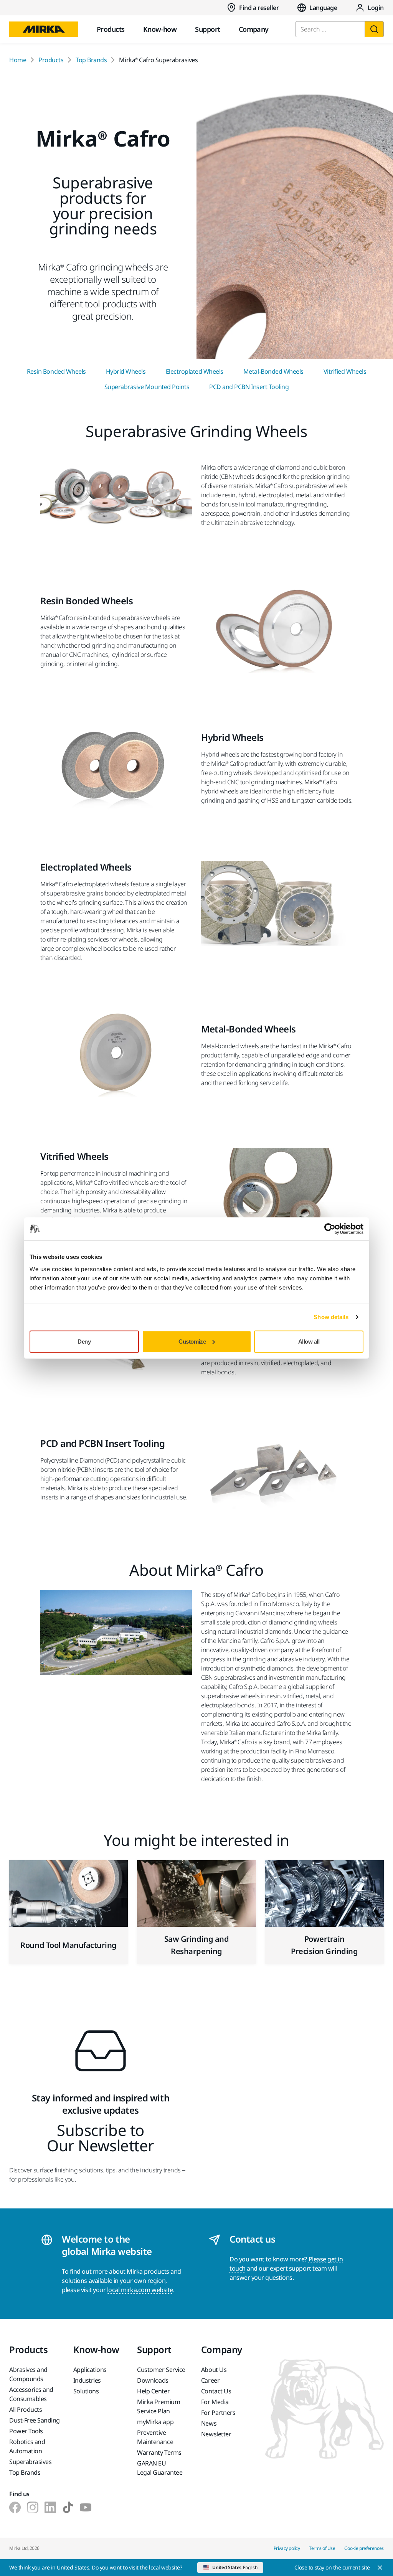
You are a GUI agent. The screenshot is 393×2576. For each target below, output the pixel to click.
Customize (192, 1341)
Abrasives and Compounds (28, 2374)
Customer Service (161, 2370)
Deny (84, 1341)
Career (210, 2380)
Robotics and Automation (27, 2446)
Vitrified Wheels (345, 371)
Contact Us (216, 2391)
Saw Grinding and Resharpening (196, 1945)
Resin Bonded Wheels (56, 371)
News (209, 2423)
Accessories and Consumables (31, 2394)
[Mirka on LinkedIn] (50, 2507)
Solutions (86, 2391)
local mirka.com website (140, 2290)
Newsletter (216, 2434)
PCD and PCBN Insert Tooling (249, 387)
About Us (214, 2370)
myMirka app (155, 2422)
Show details (331, 1317)
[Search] (374, 29)
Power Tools (26, 2431)
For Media (215, 2402)
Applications (90, 2370)
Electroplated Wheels (195, 371)
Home (18, 60)
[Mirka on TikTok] (68, 2507)
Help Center (153, 2391)
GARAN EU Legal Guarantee (160, 2468)
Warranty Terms (159, 2452)
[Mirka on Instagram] (33, 2507)
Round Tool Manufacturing (68, 1945)
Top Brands (91, 60)
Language (323, 8)
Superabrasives (30, 2462)
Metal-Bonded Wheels (273, 371)
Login (376, 8)
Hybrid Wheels (126, 371)
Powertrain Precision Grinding (324, 1945)
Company (254, 29)
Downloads (153, 2380)
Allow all (309, 1341)
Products (111, 29)
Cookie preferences (364, 2548)
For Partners (218, 2413)
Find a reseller (259, 8)
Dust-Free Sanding (35, 2420)
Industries (87, 2380)
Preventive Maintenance (155, 2437)
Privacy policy (287, 2548)
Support (207, 29)
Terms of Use (322, 2548)
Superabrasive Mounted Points (147, 387)
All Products (26, 2409)
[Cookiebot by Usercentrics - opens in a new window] (330, 1229)
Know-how (160, 29)
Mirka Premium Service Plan (159, 2406)
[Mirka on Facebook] (15, 2507)
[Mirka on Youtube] (86, 2507)
